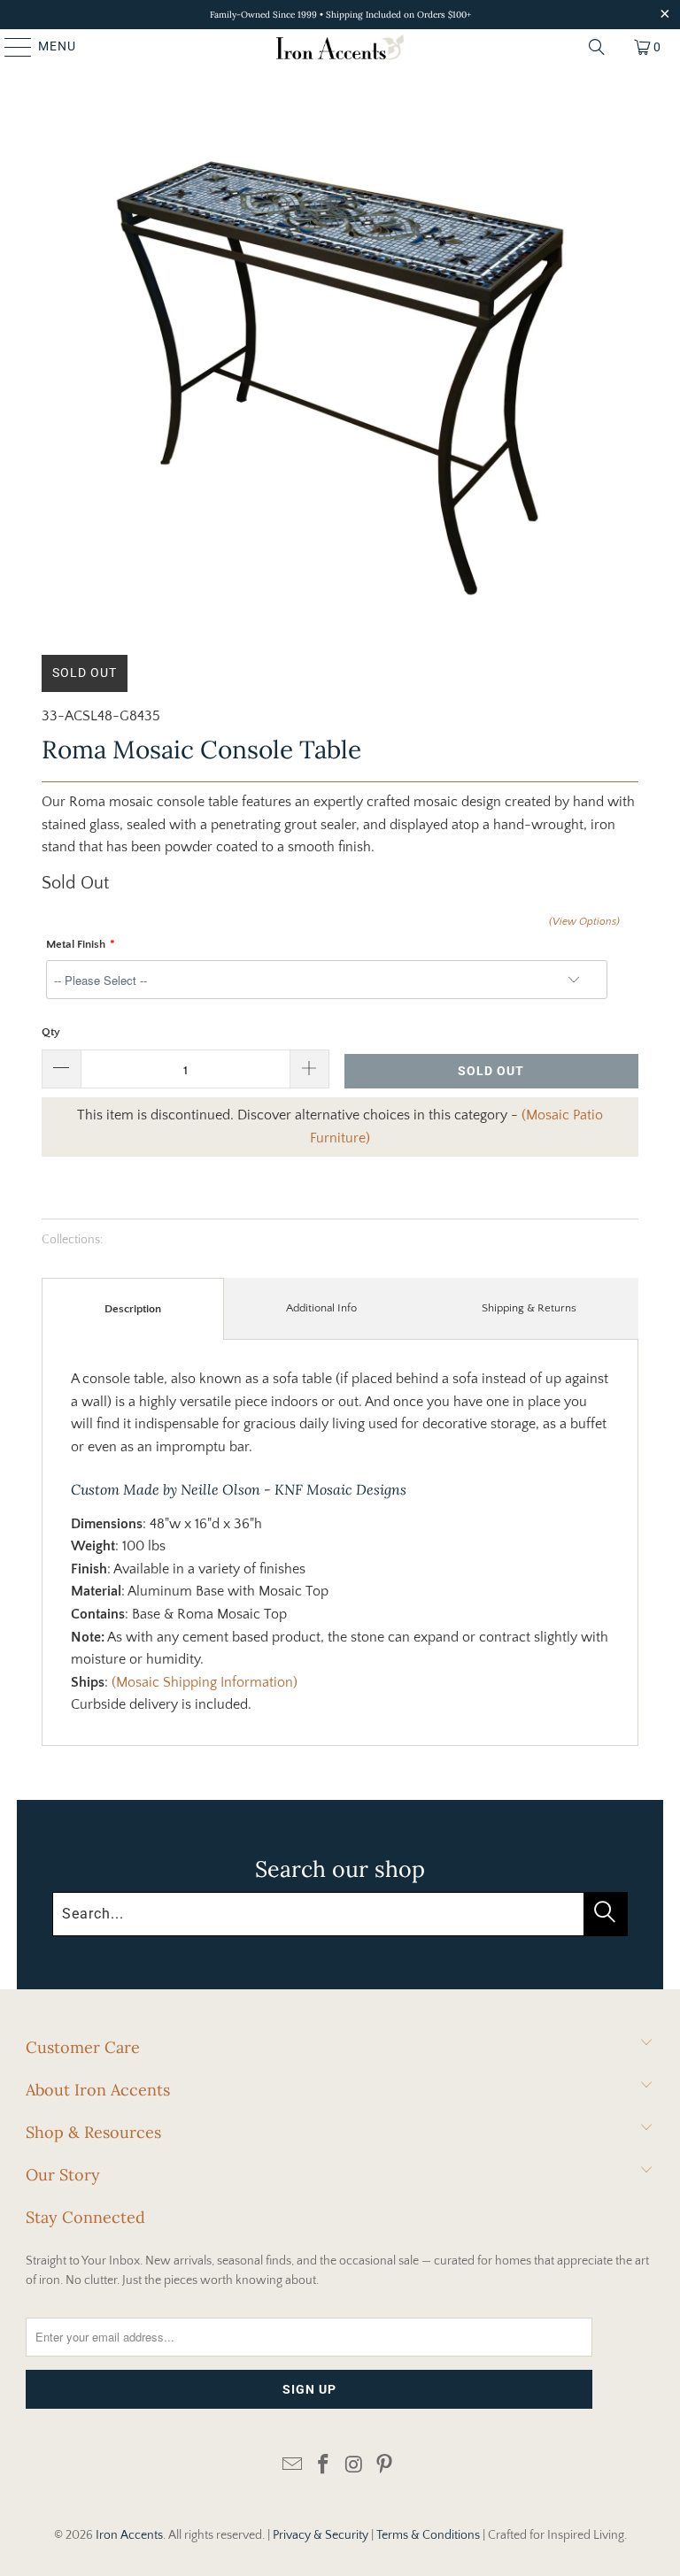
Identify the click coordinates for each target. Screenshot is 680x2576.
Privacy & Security (321, 2535)
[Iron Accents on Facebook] (324, 2466)
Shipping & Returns (529, 1308)
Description (133, 1309)
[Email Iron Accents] (293, 2466)
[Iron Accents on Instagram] (355, 2466)
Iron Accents (129, 2535)
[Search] (597, 47)
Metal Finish (76, 944)
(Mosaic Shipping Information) (205, 1682)
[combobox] (340, 1914)
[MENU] (10, 47)
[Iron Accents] (340, 47)
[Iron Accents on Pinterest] (385, 2466)
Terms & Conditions (428, 2535)
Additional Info (321, 1308)
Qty (51, 1032)
